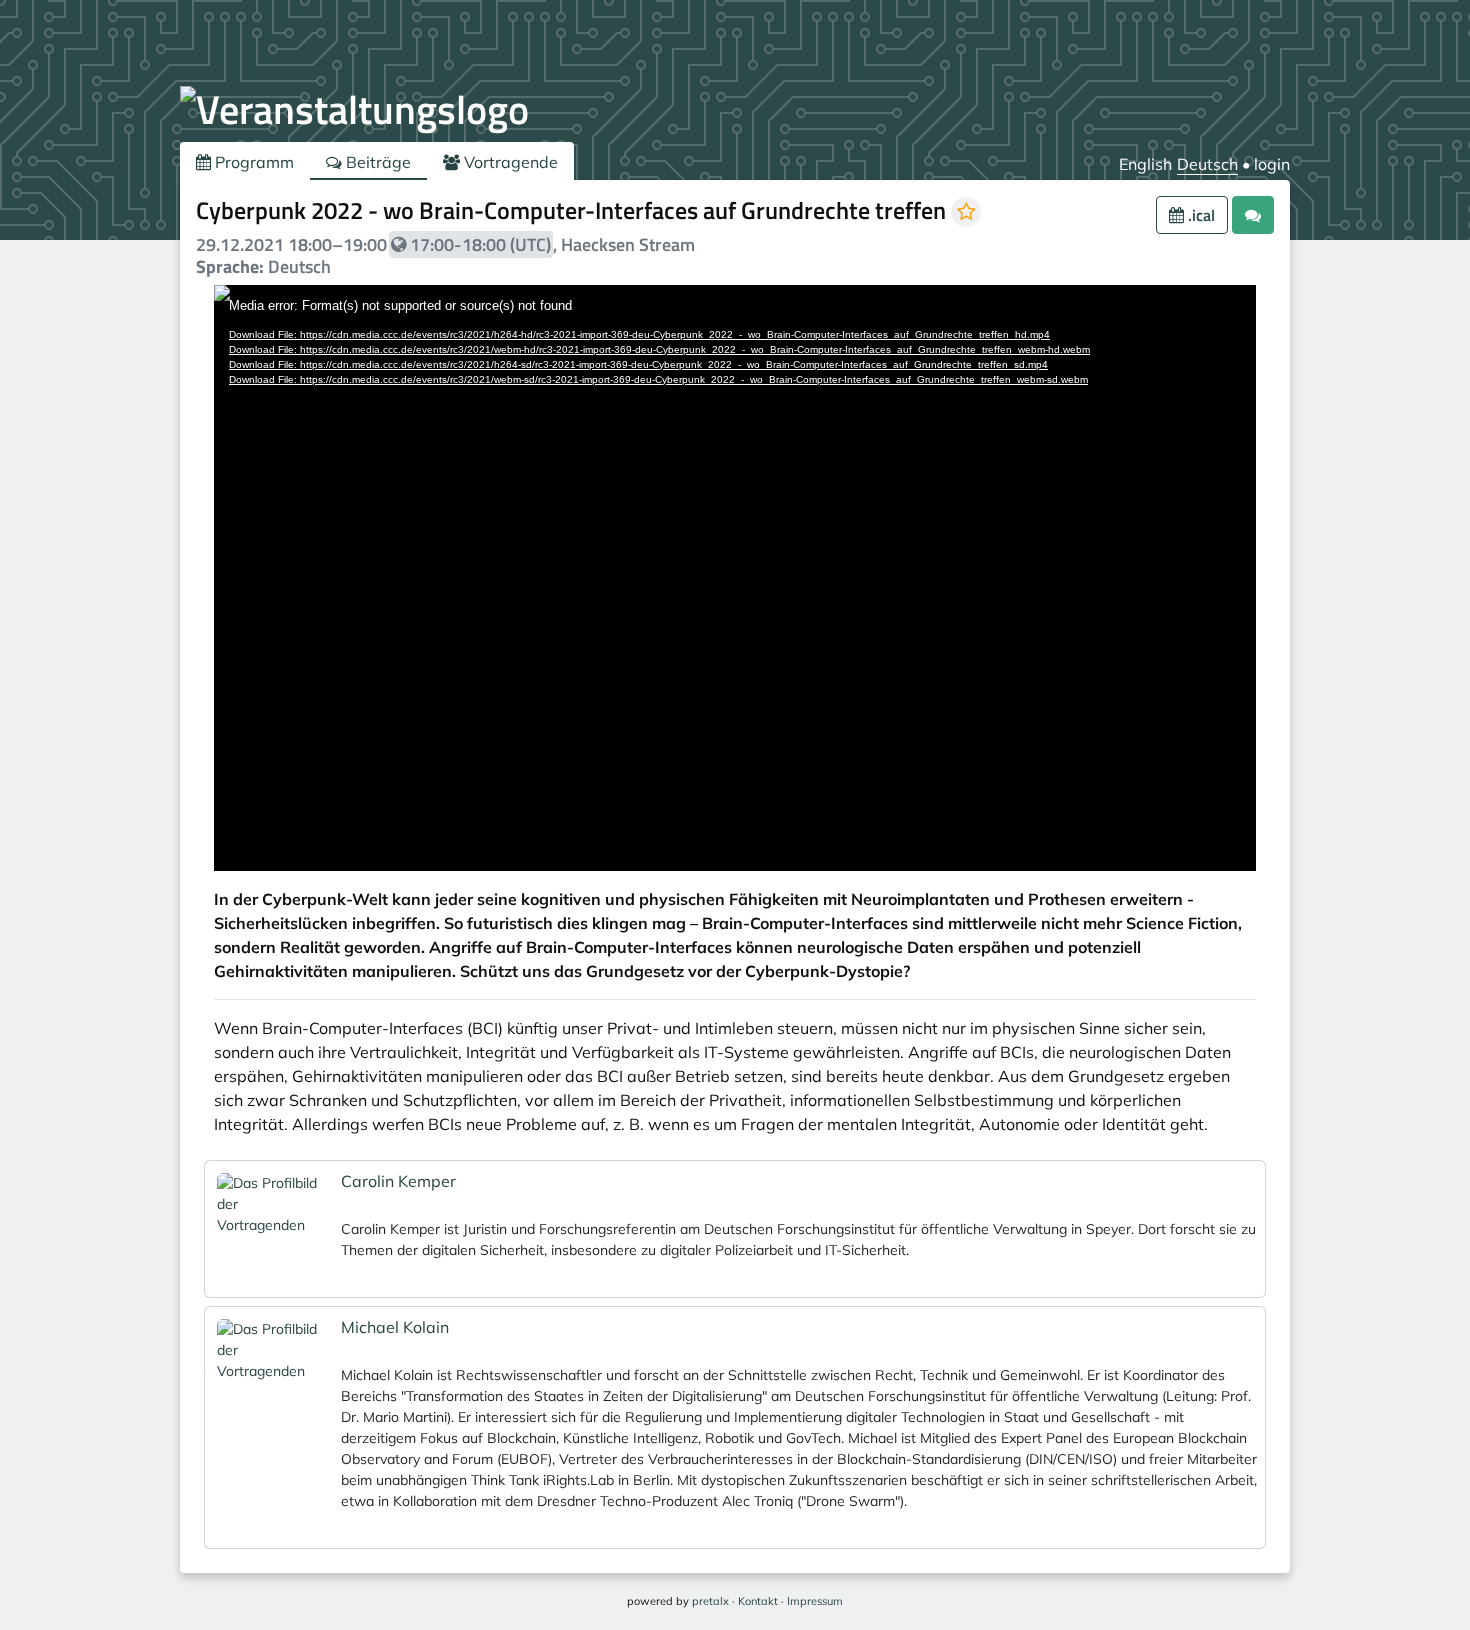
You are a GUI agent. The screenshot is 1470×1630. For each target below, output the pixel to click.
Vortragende (509, 162)
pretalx (710, 1601)
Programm (252, 162)
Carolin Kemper (398, 1181)
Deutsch (1207, 164)
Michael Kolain (395, 1327)
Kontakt (758, 1601)
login (1272, 164)
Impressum (815, 1601)
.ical (1199, 215)
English (1145, 164)
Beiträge (376, 162)
